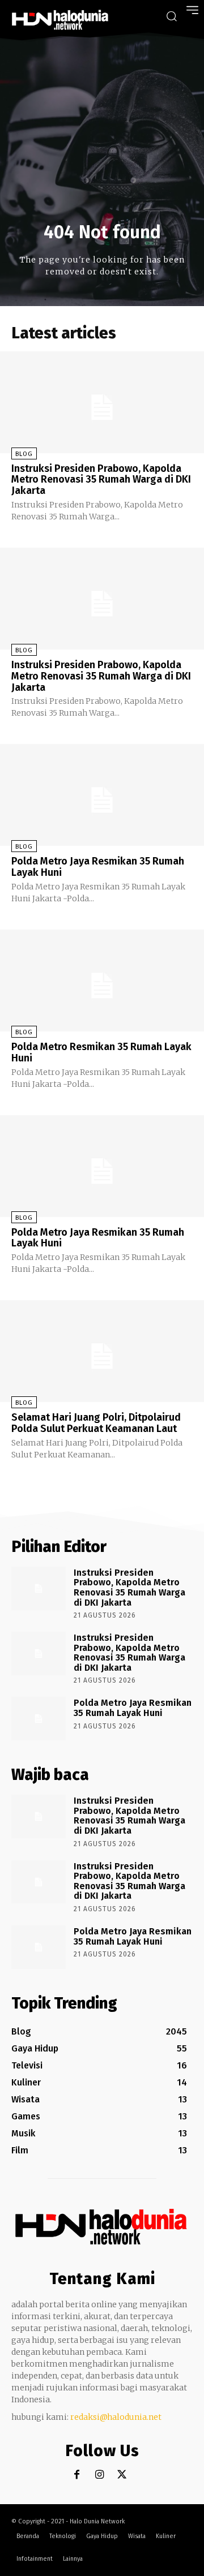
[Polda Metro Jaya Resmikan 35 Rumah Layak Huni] (102, 795)
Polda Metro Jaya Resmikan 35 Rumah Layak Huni (98, 867)
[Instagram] (99, 2475)
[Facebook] (77, 2475)
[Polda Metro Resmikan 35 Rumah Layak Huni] (102, 980)
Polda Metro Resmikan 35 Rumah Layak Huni (101, 1052)
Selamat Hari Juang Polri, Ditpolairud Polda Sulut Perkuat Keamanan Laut (96, 1423)
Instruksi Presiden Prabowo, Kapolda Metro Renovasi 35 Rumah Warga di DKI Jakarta (101, 480)
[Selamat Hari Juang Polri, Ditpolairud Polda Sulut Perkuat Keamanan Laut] (102, 1351)
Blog (24, 454)
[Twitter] (122, 2475)
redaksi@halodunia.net (116, 2417)
